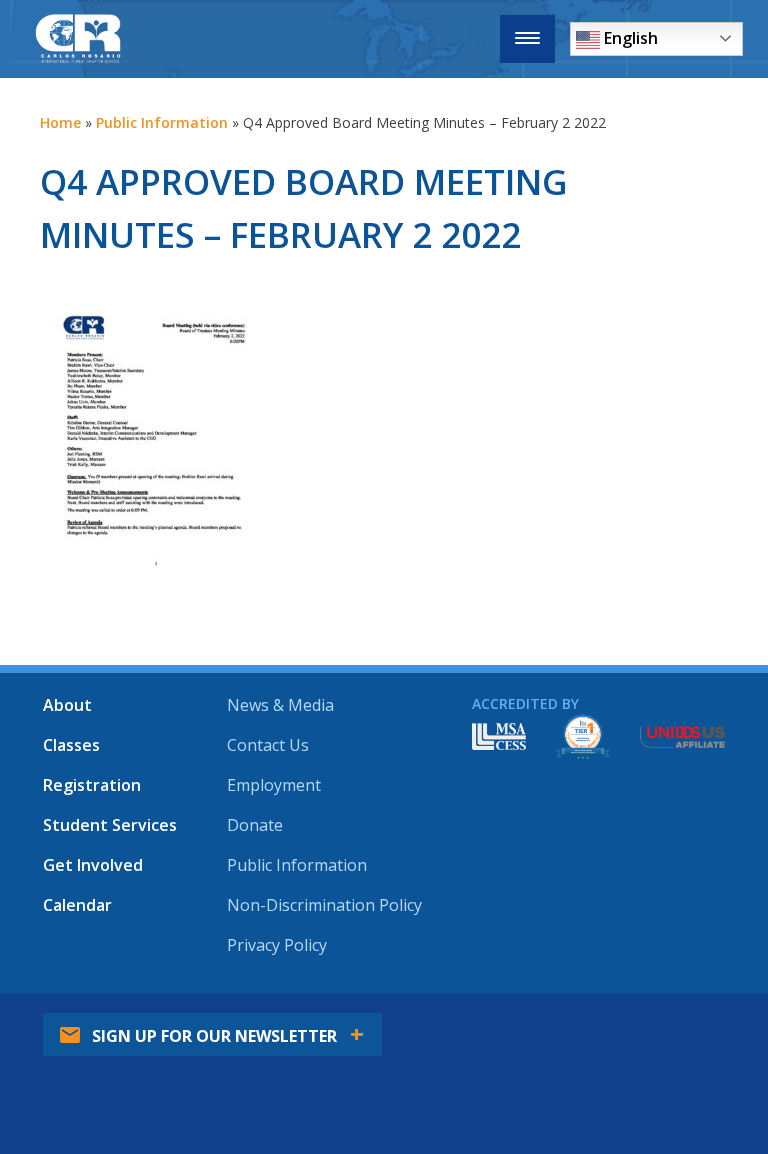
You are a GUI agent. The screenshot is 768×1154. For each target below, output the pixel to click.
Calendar (77, 905)
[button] (527, 39)
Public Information (162, 122)
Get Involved (93, 865)
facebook (464, 1134)
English (629, 38)
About (67, 705)
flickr (653, 1134)
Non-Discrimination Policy (324, 905)
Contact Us (268, 745)
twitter (527, 1134)
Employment (274, 785)
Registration (92, 785)
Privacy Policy (277, 945)
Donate (255, 825)
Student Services (110, 825)
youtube (590, 1134)
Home (60, 122)
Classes (71, 745)
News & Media (280, 705)
